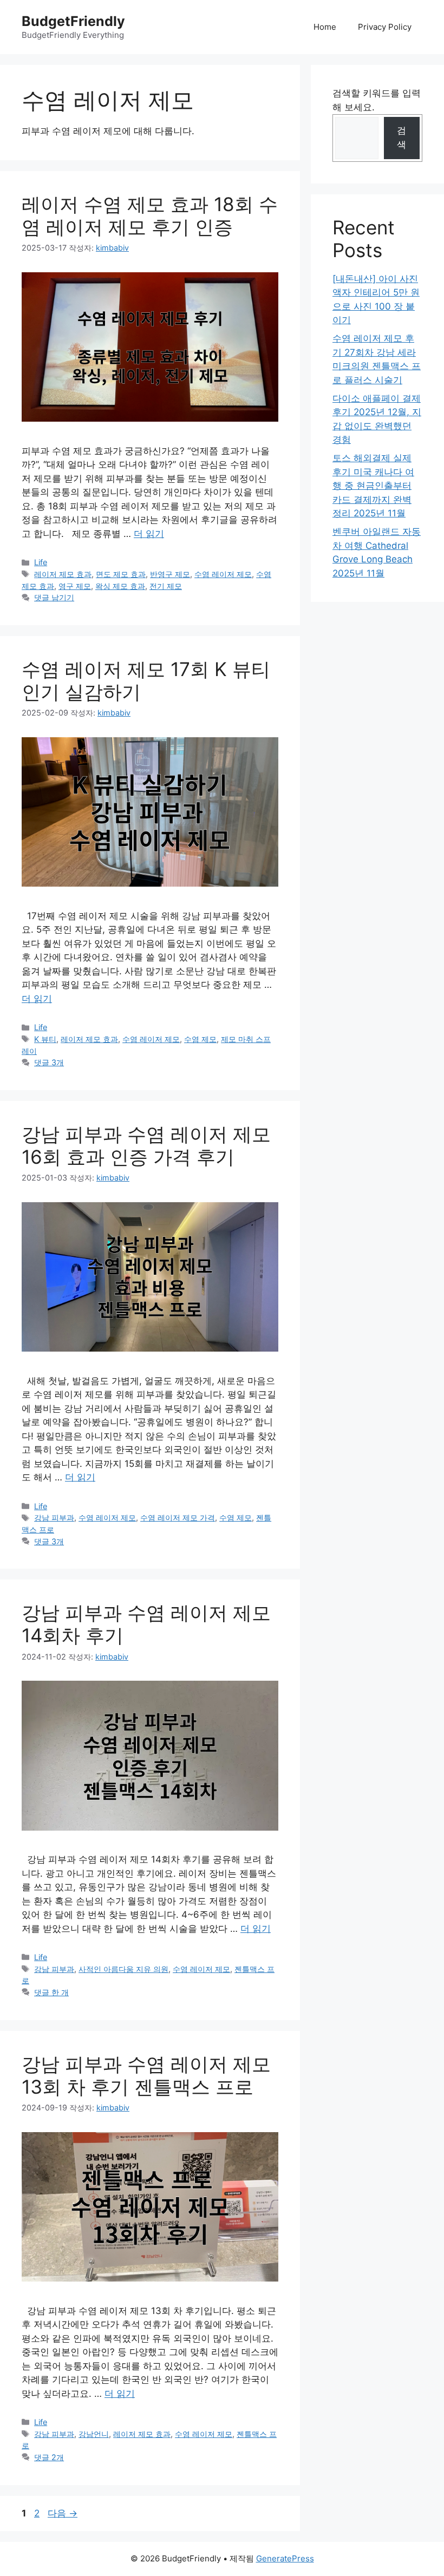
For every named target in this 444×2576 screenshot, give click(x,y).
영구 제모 (75, 586)
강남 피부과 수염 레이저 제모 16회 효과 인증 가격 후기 (146, 1145)
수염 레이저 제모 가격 (178, 1518)
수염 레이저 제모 (223, 574)
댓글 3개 (49, 1062)
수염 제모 (200, 1039)
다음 (63, 2513)
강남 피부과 (54, 1518)
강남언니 (94, 2434)
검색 (401, 137)
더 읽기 (149, 534)
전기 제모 (166, 586)
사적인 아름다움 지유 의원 (123, 1969)
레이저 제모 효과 (63, 574)
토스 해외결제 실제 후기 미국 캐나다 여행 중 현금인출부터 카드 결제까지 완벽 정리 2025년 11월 (373, 486)
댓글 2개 (49, 2457)
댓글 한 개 (51, 1992)
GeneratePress (285, 2558)
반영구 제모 (170, 574)
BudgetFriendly (73, 21)
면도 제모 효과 (121, 574)
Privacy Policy (385, 27)
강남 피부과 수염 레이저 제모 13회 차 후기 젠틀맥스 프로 (146, 2075)
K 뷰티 (45, 1039)
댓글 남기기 (54, 597)
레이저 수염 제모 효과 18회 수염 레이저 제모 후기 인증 (150, 215)
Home (325, 27)
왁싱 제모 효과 (120, 586)
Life (41, 562)
